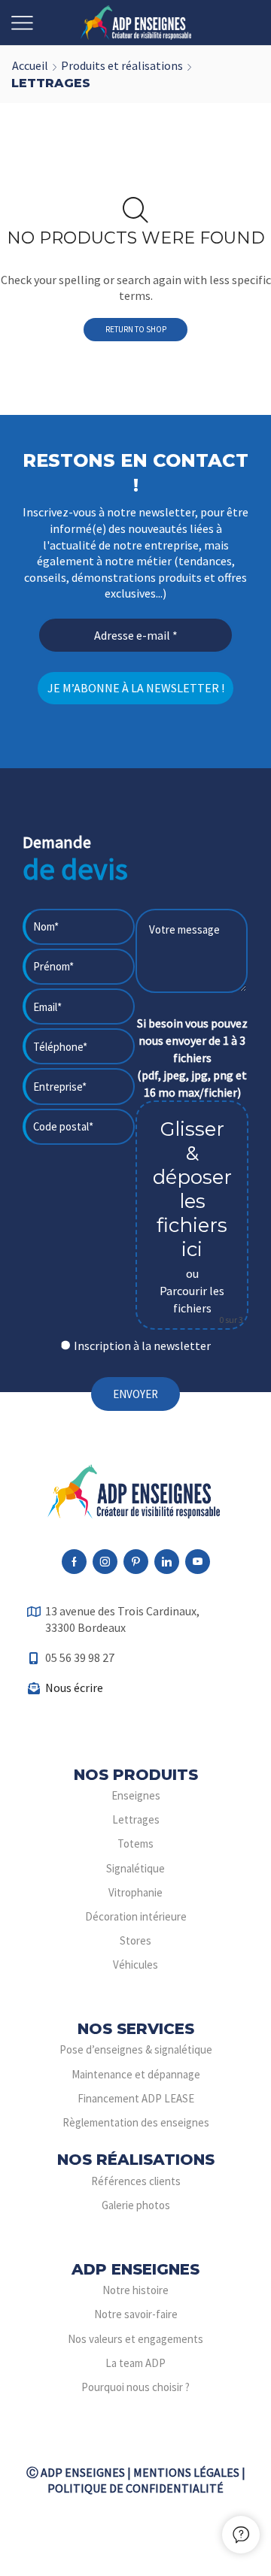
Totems (135, 1843)
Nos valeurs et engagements (135, 2339)
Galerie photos (136, 2205)
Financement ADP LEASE (136, 2098)
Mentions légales (186, 2472)
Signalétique (135, 1868)
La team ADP (135, 2363)
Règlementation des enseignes (136, 2122)
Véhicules (135, 1965)
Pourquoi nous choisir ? (135, 2387)
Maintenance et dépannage (136, 2074)
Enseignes (136, 1795)
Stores (135, 1940)
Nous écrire (74, 1688)
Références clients (136, 2181)
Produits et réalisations (122, 65)
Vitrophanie (135, 1892)
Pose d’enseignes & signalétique (136, 2049)
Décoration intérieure (136, 1916)
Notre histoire (135, 2290)
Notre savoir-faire (136, 2314)
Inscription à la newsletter (142, 1346)
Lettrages (136, 1819)
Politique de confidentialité (135, 2488)
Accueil (30, 65)
